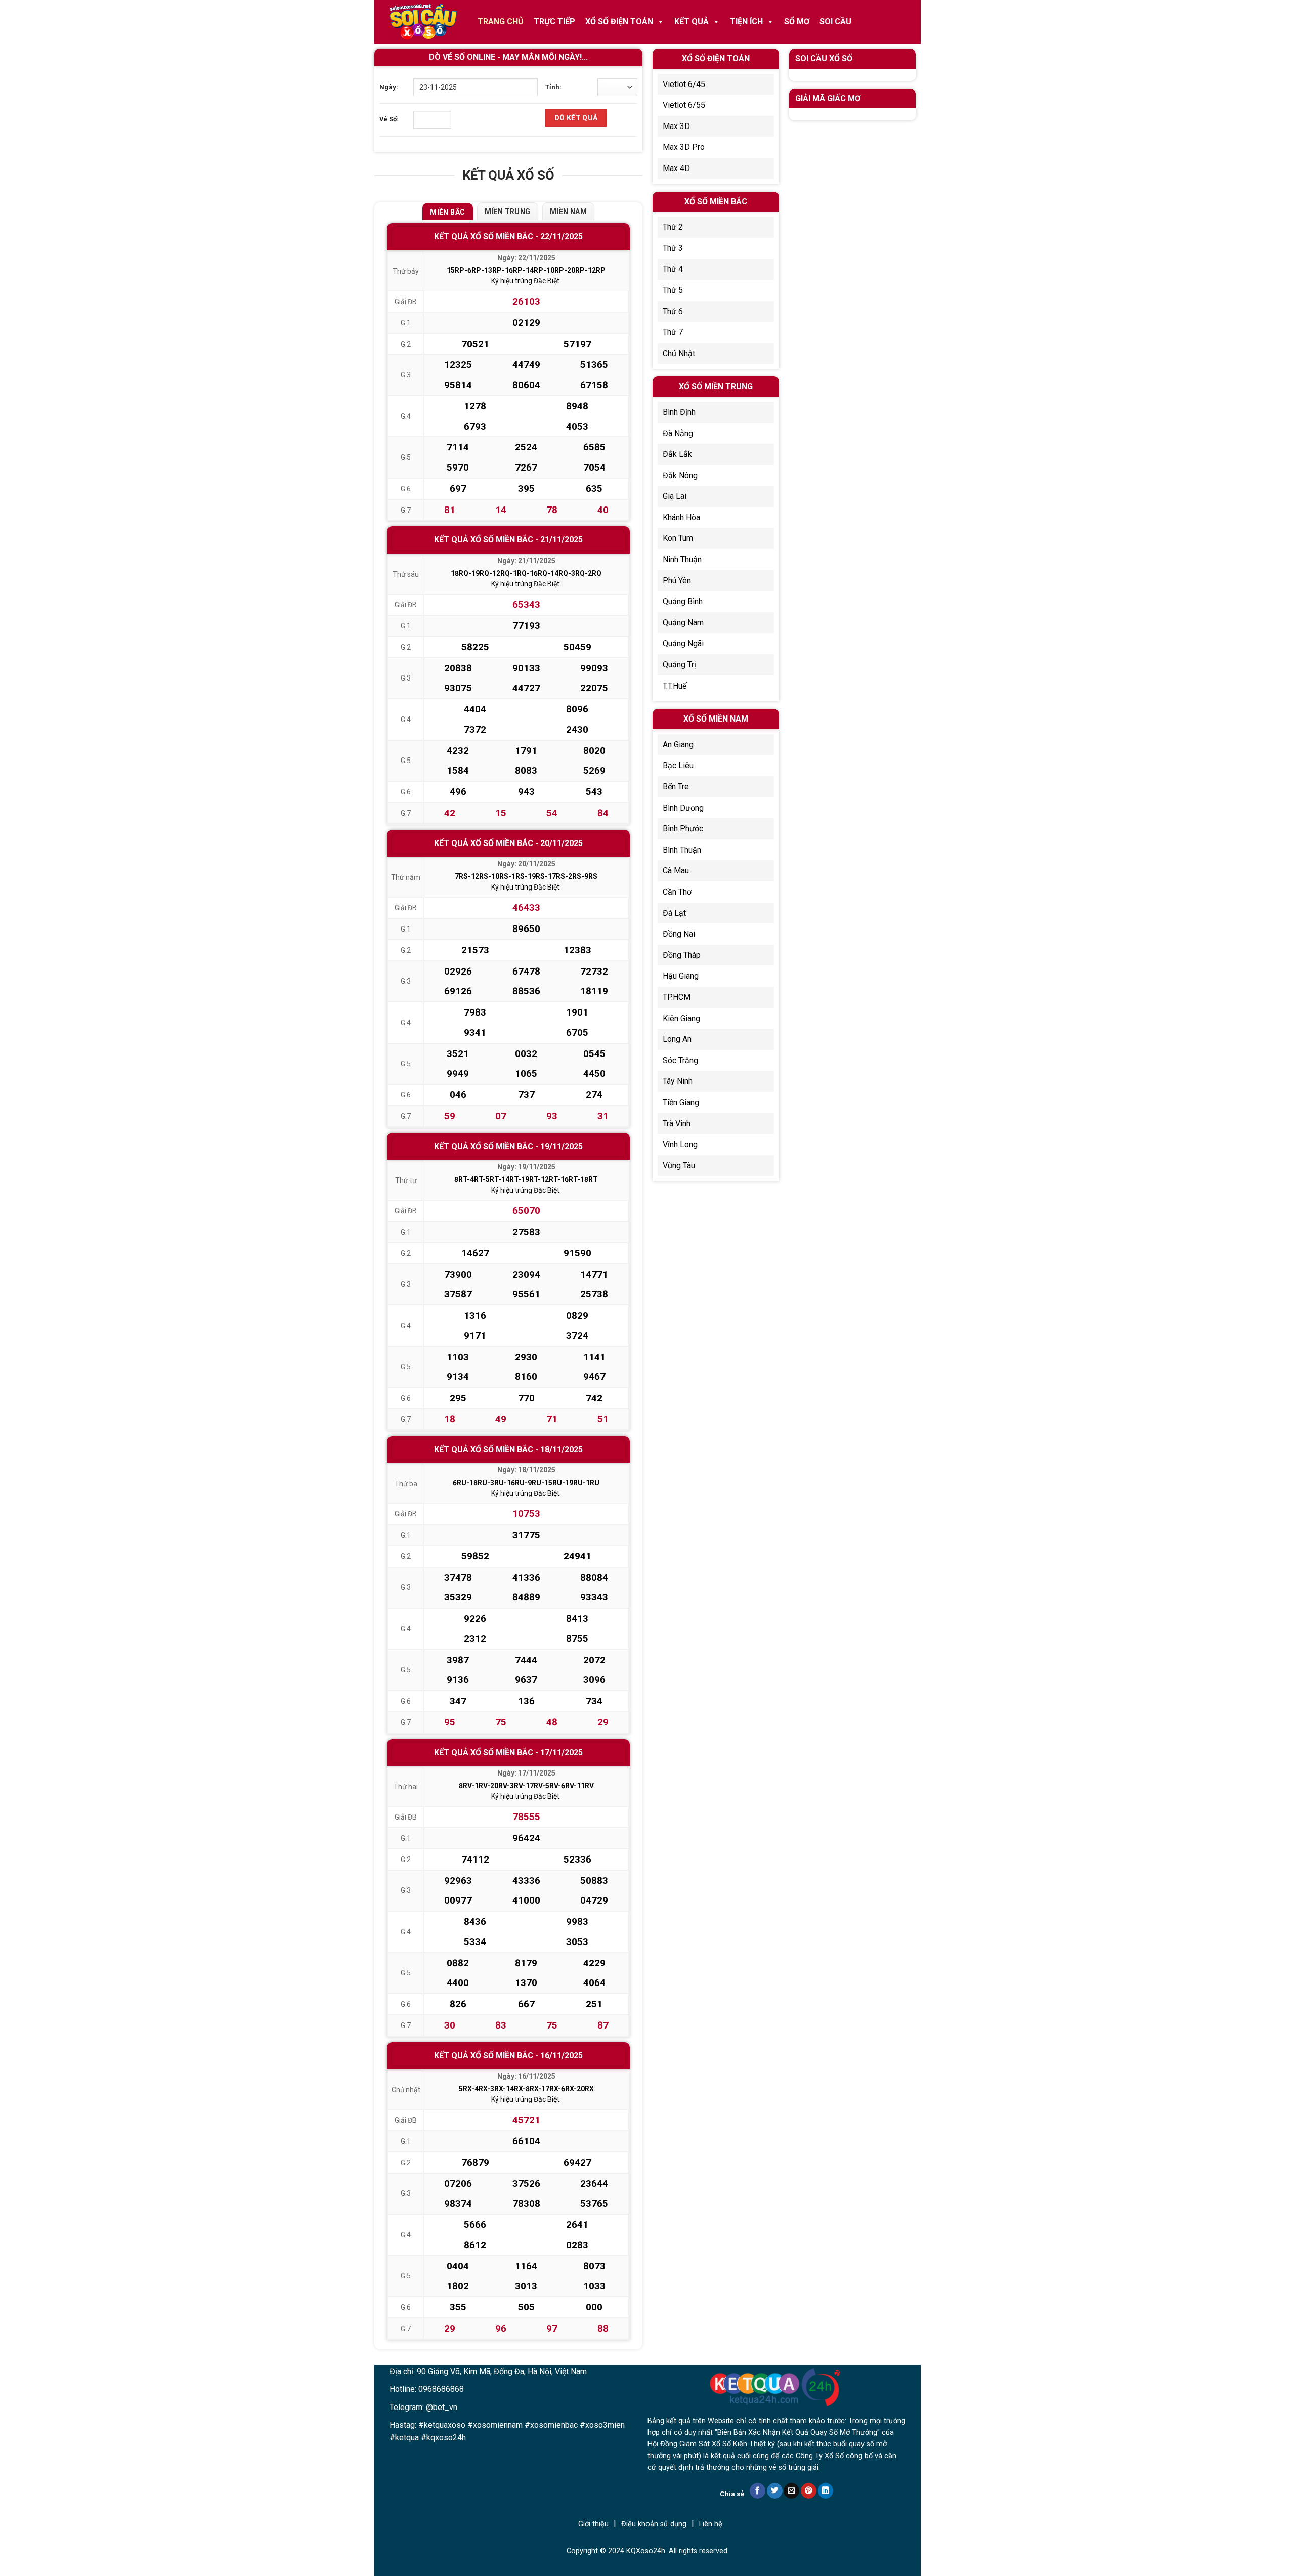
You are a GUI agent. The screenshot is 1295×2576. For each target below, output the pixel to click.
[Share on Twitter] (775, 2491)
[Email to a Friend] (791, 2491)
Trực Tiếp (554, 22)
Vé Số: (389, 119)
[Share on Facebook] (758, 2491)
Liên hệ (711, 2524)
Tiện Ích (746, 22)
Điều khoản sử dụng (654, 2524)
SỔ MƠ (797, 22)
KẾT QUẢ (692, 22)
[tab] (447, 212)
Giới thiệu (593, 2524)
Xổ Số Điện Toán (619, 22)
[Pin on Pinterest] (809, 2491)
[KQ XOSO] (423, 22)
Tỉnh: (553, 87)
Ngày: (389, 87)
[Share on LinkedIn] (826, 2491)
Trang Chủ (501, 22)
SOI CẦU (835, 22)
